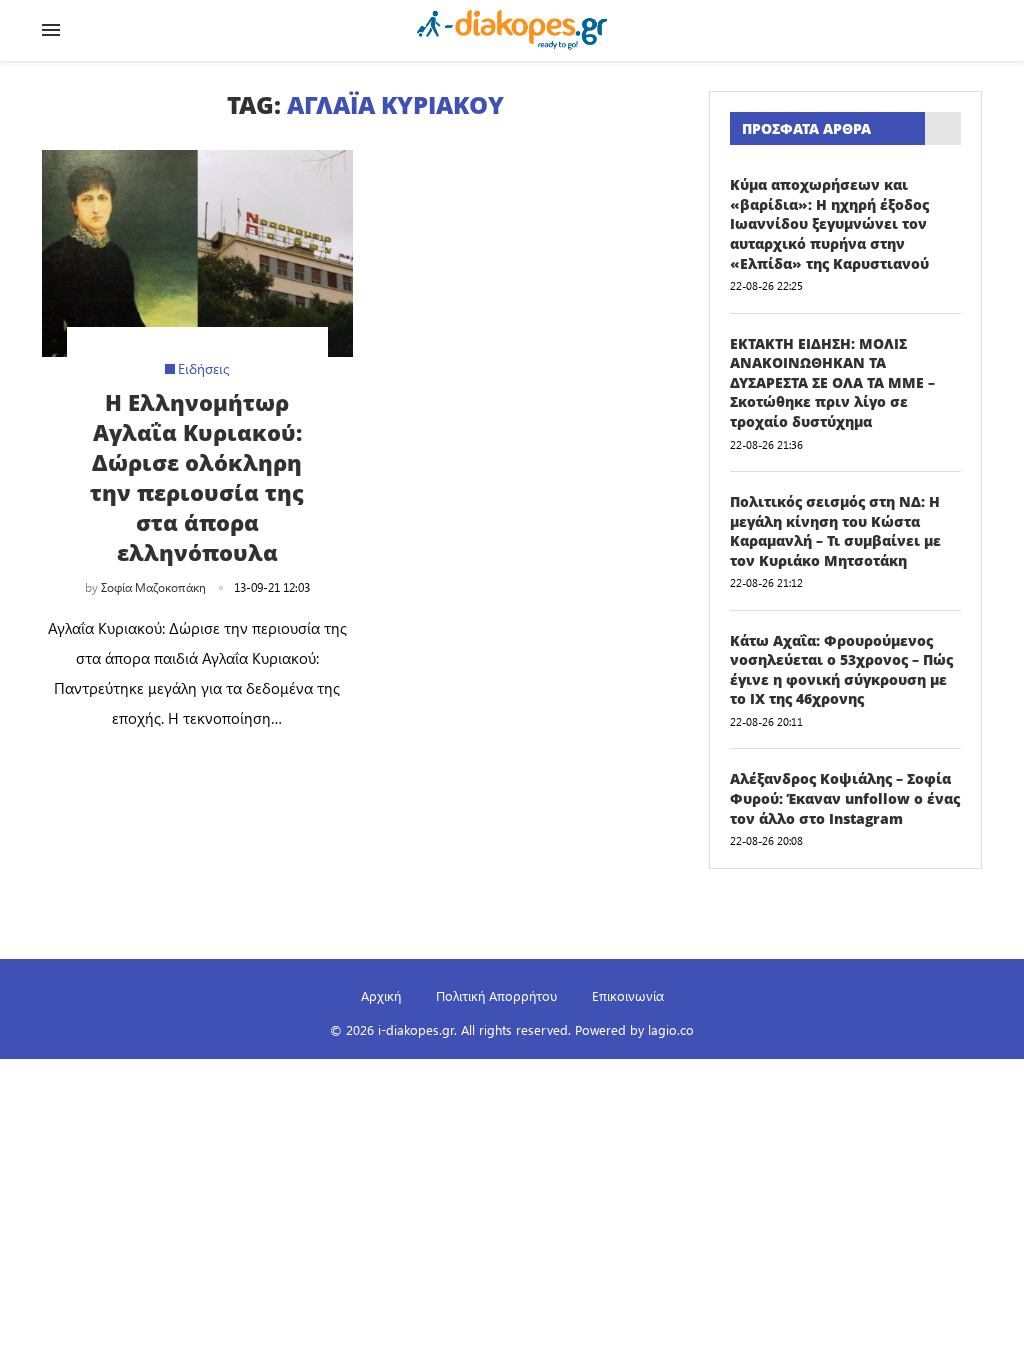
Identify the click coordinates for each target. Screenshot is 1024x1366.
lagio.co (671, 1029)
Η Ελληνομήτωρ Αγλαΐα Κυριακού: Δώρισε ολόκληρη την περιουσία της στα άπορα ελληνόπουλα (197, 477)
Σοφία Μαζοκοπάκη (153, 587)
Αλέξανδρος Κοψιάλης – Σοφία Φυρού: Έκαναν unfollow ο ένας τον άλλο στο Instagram (845, 798)
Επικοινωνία (628, 995)
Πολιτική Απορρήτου (496, 995)
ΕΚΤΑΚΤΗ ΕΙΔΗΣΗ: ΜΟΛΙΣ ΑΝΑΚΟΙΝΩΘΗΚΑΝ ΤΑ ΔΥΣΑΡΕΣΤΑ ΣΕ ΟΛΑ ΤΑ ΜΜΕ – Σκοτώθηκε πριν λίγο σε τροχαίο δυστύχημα (832, 382)
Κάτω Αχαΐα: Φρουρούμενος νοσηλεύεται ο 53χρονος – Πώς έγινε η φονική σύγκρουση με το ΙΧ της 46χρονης (841, 670)
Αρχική (381, 995)
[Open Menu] (51, 30)
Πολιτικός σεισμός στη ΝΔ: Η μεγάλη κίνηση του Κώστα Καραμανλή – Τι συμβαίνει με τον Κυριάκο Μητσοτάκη (835, 531)
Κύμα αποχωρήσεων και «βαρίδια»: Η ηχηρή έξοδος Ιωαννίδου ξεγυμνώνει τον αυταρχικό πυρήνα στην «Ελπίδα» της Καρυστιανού (829, 223)
